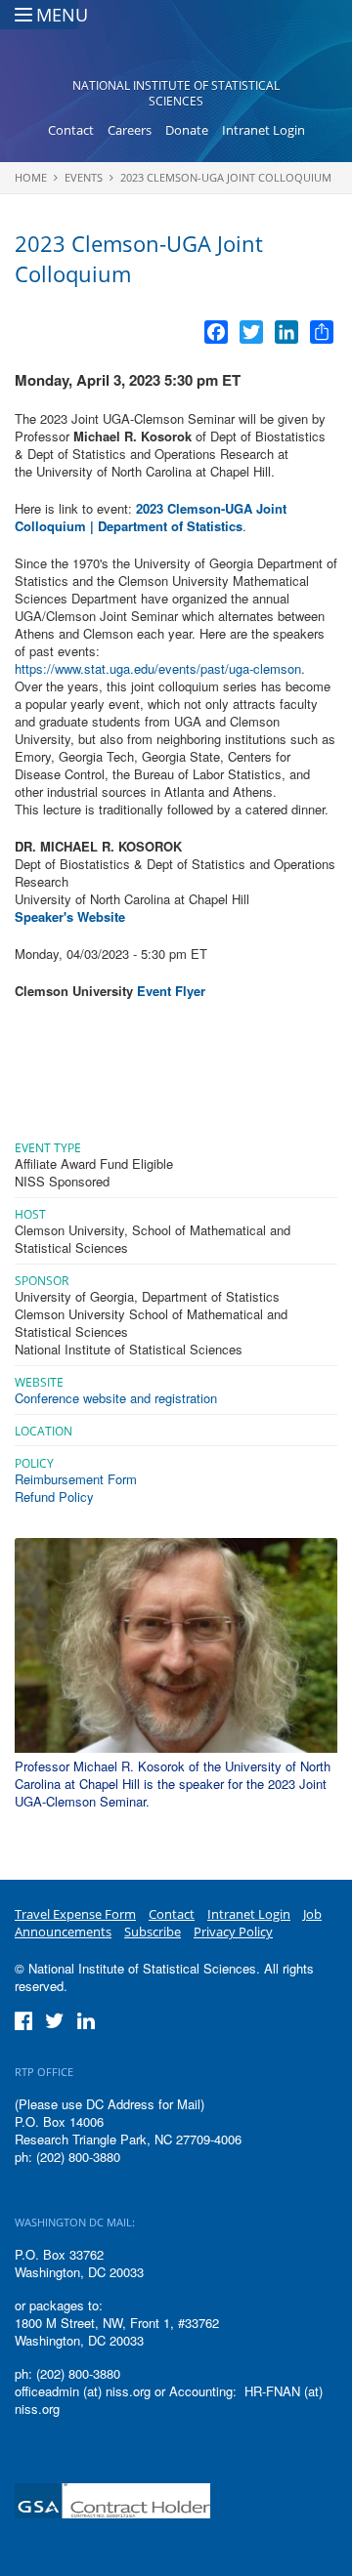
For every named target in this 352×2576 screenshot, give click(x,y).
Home (31, 177)
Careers (130, 130)
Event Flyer (171, 991)
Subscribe (153, 1932)
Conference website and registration (120, 1398)
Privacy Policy (233, 1932)
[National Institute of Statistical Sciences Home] (176, 45)
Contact (71, 130)
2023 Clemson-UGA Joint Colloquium (226, 177)
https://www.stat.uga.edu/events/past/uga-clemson (158, 668)
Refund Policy (54, 1496)
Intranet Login (264, 130)
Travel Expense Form (75, 1914)
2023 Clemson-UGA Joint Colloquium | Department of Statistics (151, 517)
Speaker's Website (70, 916)
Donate (187, 130)
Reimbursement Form (76, 1479)
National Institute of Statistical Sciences (176, 93)
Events (84, 177)
